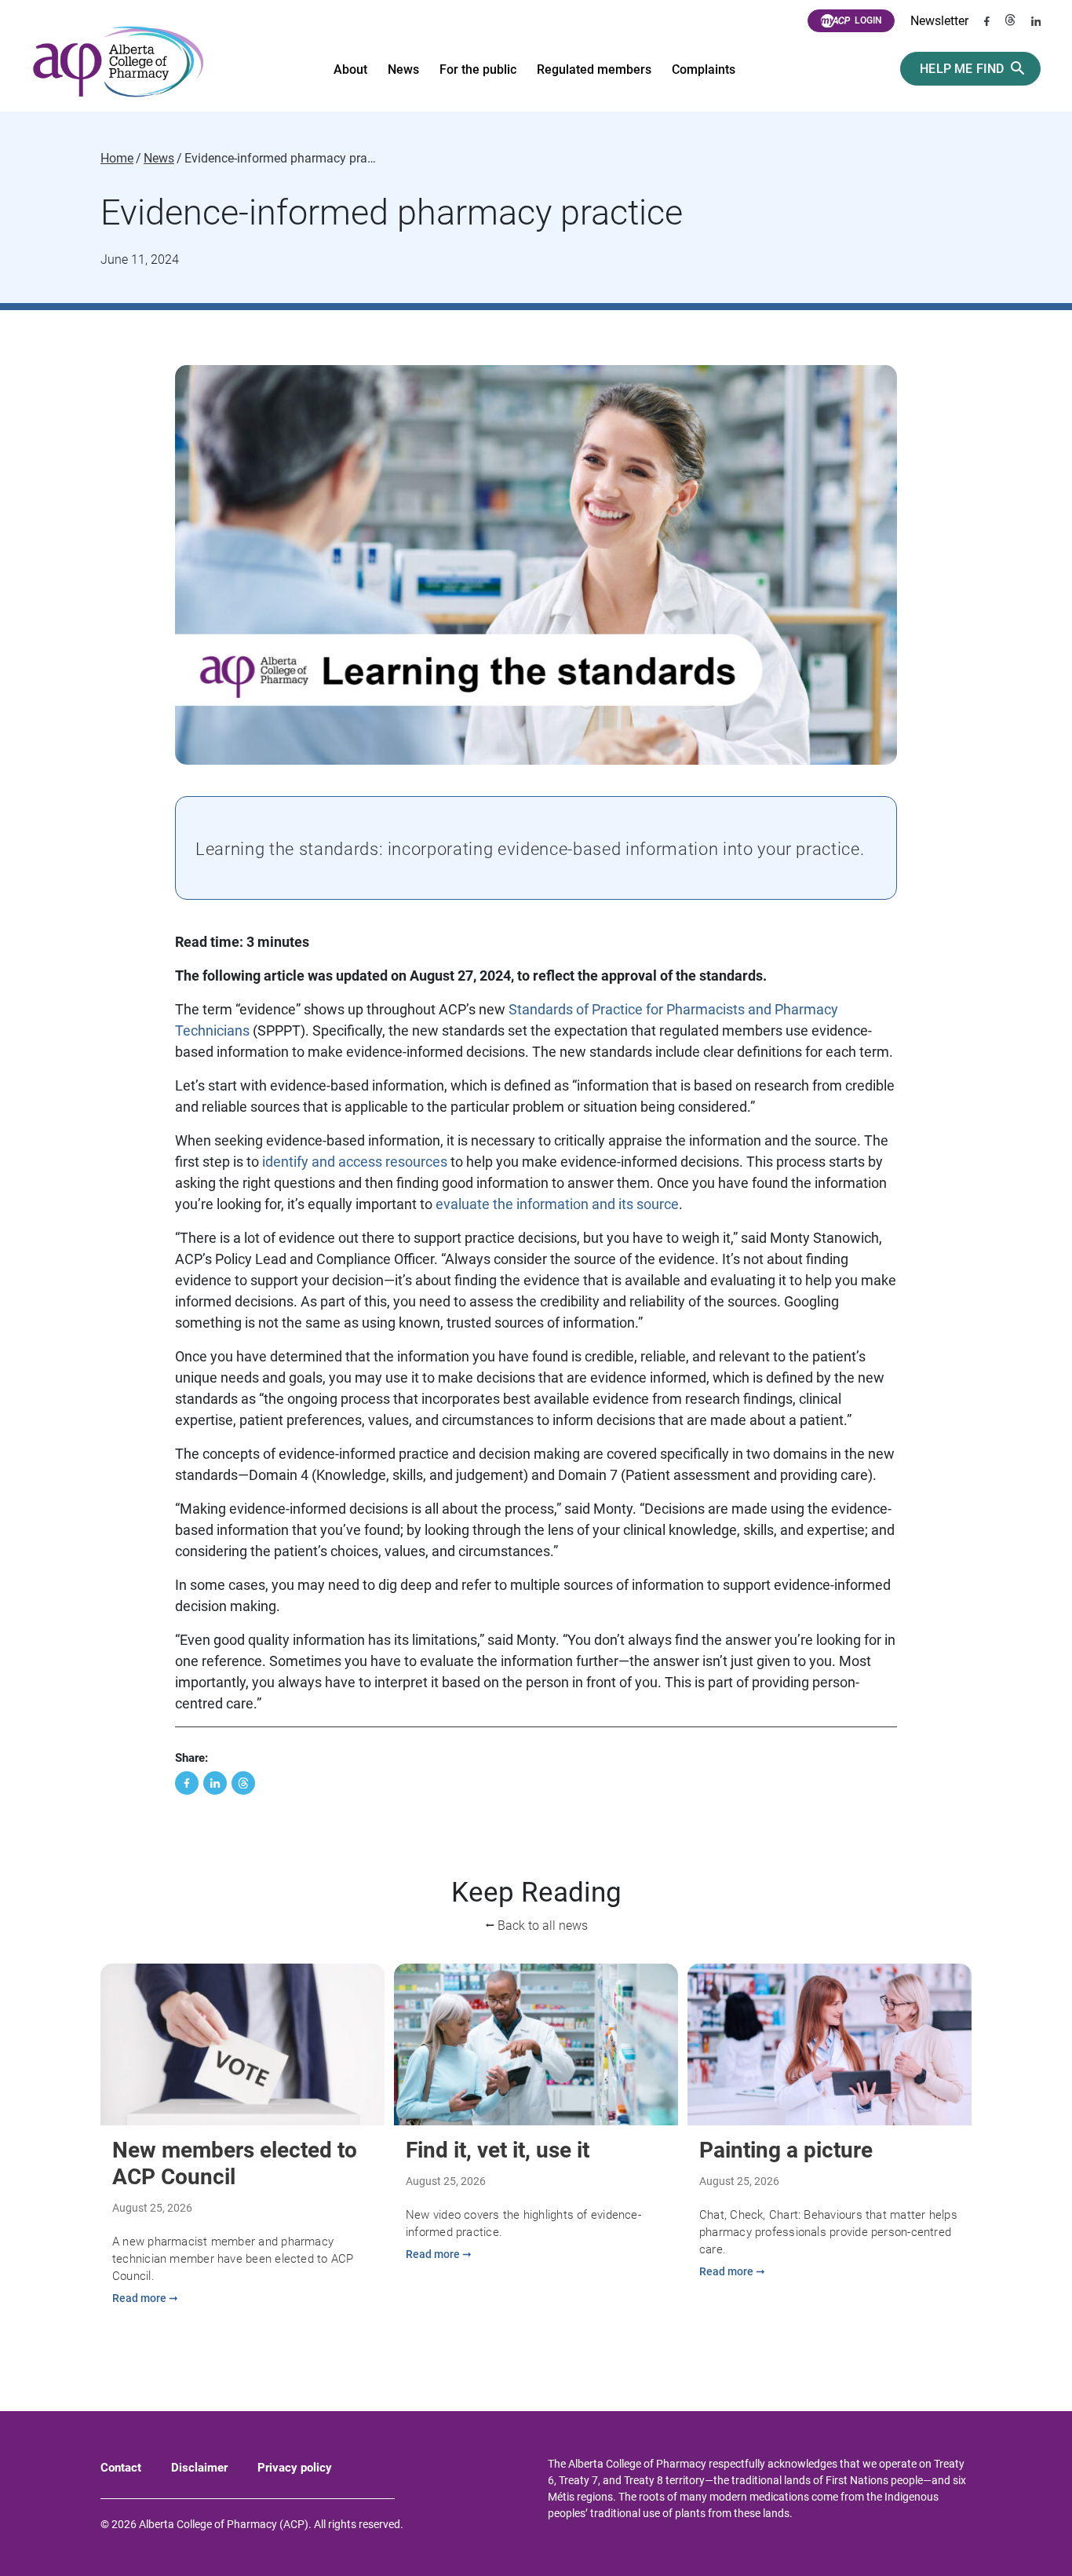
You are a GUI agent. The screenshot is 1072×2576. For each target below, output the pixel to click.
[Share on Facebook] (187, 1783)
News (403, 69)
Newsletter (939, 21)
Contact (121, 2468)
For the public (478, 69)
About (350, 69)
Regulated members (594, 69)
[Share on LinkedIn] (215, 1783)
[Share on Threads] (243, 1783)
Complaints (704, 69)
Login (868, 20)
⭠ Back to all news (536, 1926)
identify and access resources (355, 1162)
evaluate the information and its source (557, 1204)
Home (117, 159)
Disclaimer (199, 2468)
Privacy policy (295, 2468)
